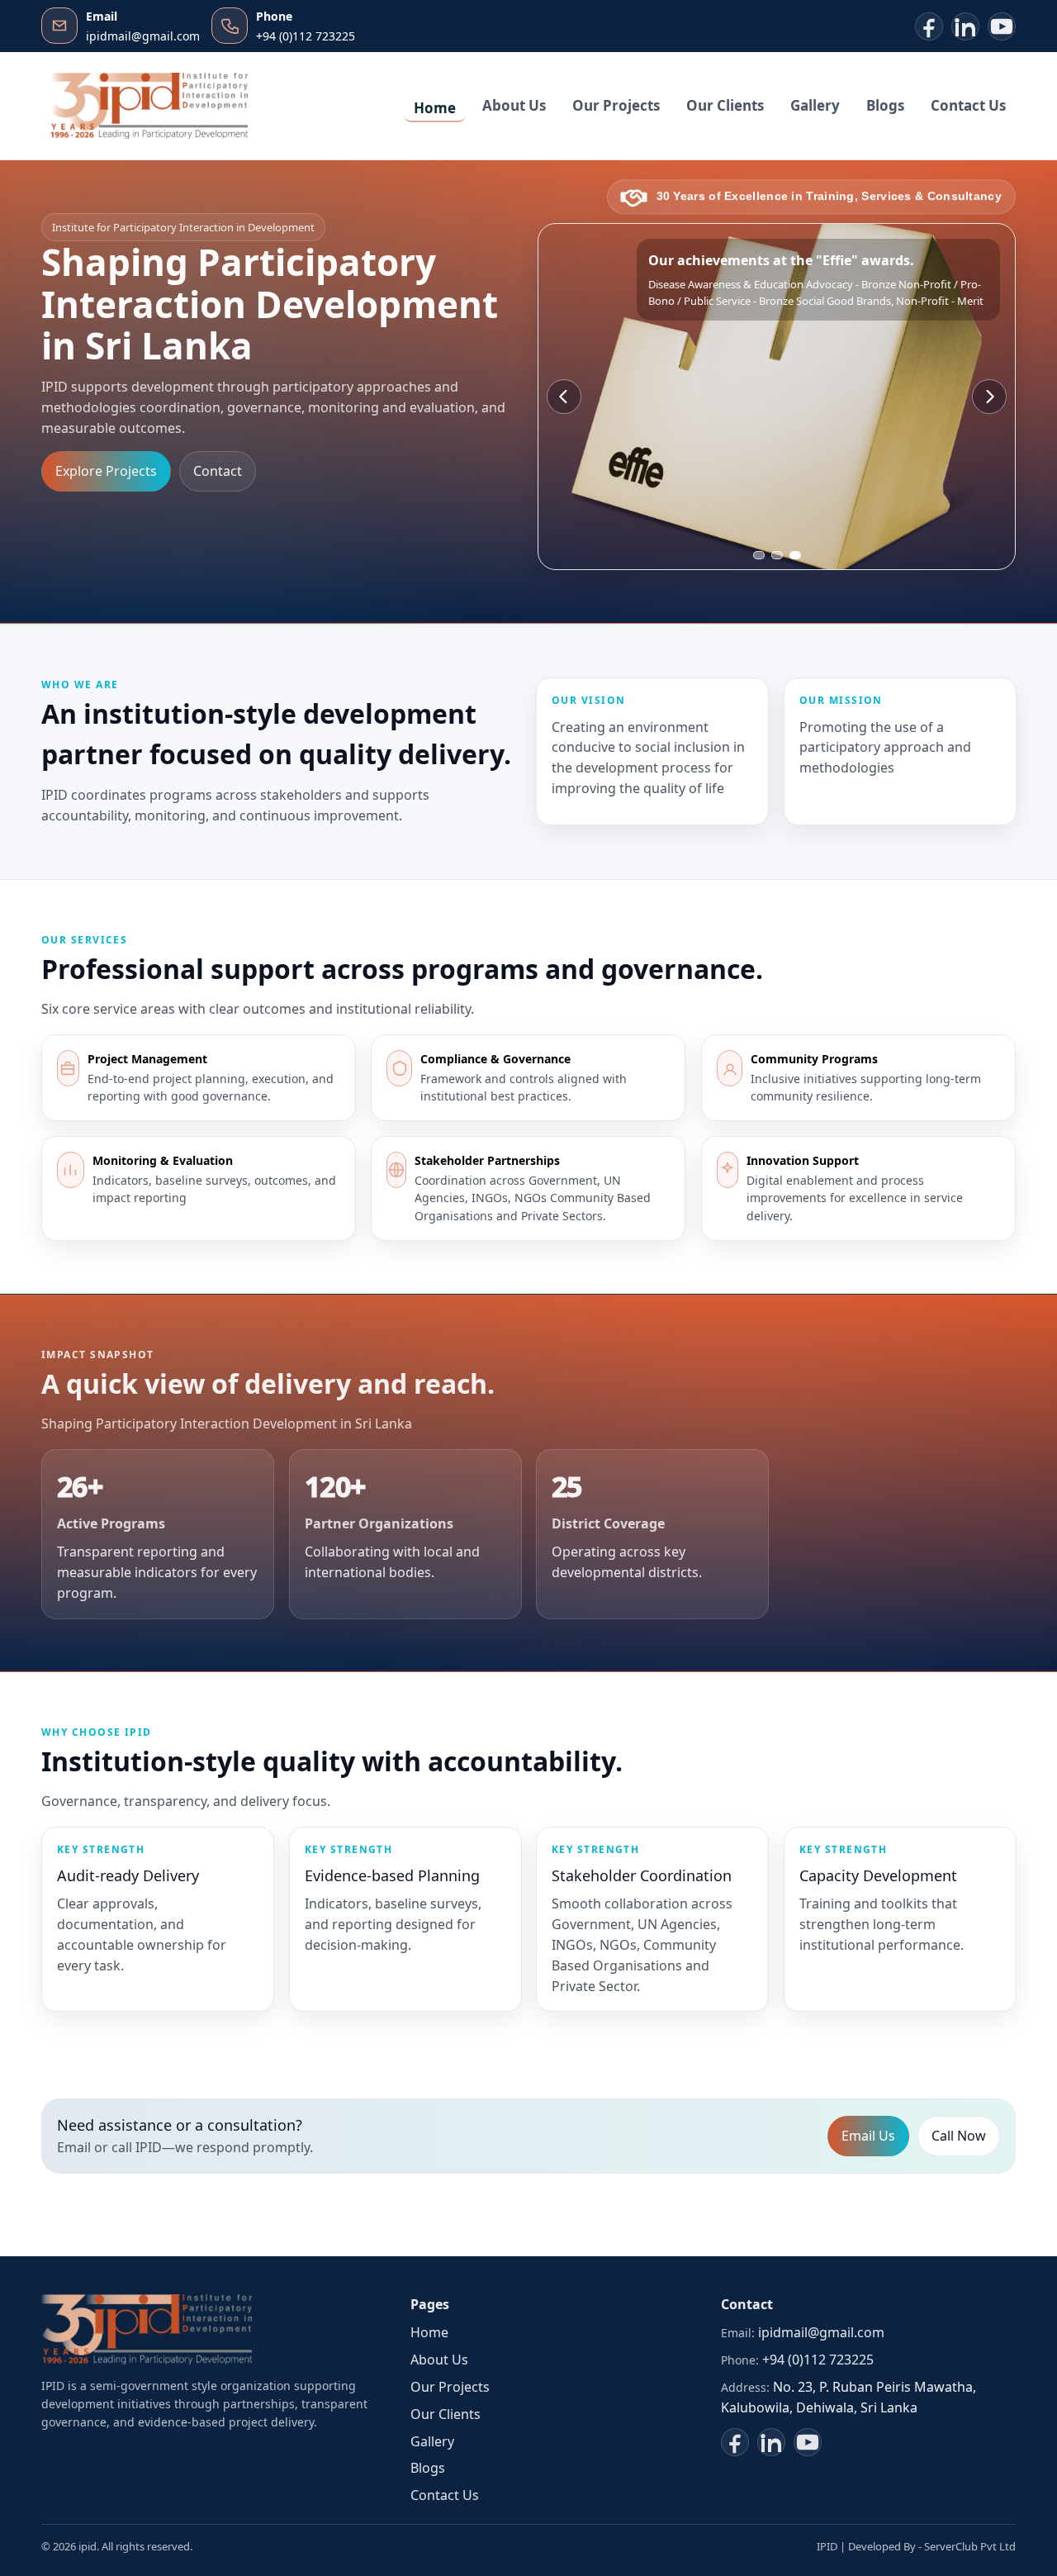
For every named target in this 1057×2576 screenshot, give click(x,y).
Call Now (959, 2136)
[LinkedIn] (965, 26)
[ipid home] (149, 106)
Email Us (868, 2136)
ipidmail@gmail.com (821, 2332)
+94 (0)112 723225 (818, 2360)
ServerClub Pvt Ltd (970, 2546)
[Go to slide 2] (777, 555)
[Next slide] (989, 397)
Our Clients (725, 105)
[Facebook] (929, 26)
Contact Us (968, 105)
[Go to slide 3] (795, 555)
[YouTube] (1002, 26)
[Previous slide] (564, 397)
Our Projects (616, 105)
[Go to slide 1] (759, 555)
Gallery (815, 105)
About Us (514, 105)
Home (435, 108)
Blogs (885, 105)
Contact (218, 472)
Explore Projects (106, 472)
